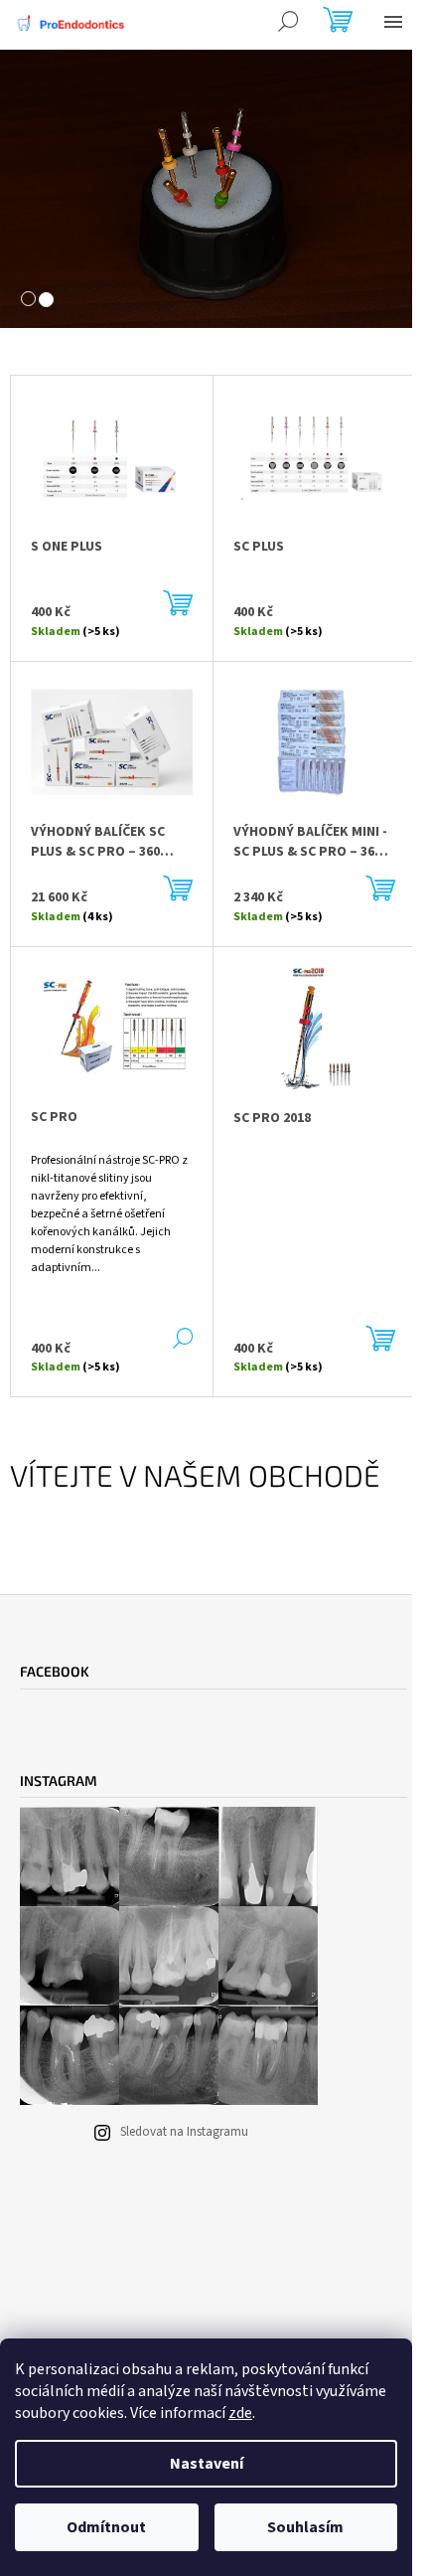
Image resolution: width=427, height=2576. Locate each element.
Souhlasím (305, 2527)
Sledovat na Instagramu (184, 2132)
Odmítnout (106, 2527)
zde (240, 2413)
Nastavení (207, 2464)
